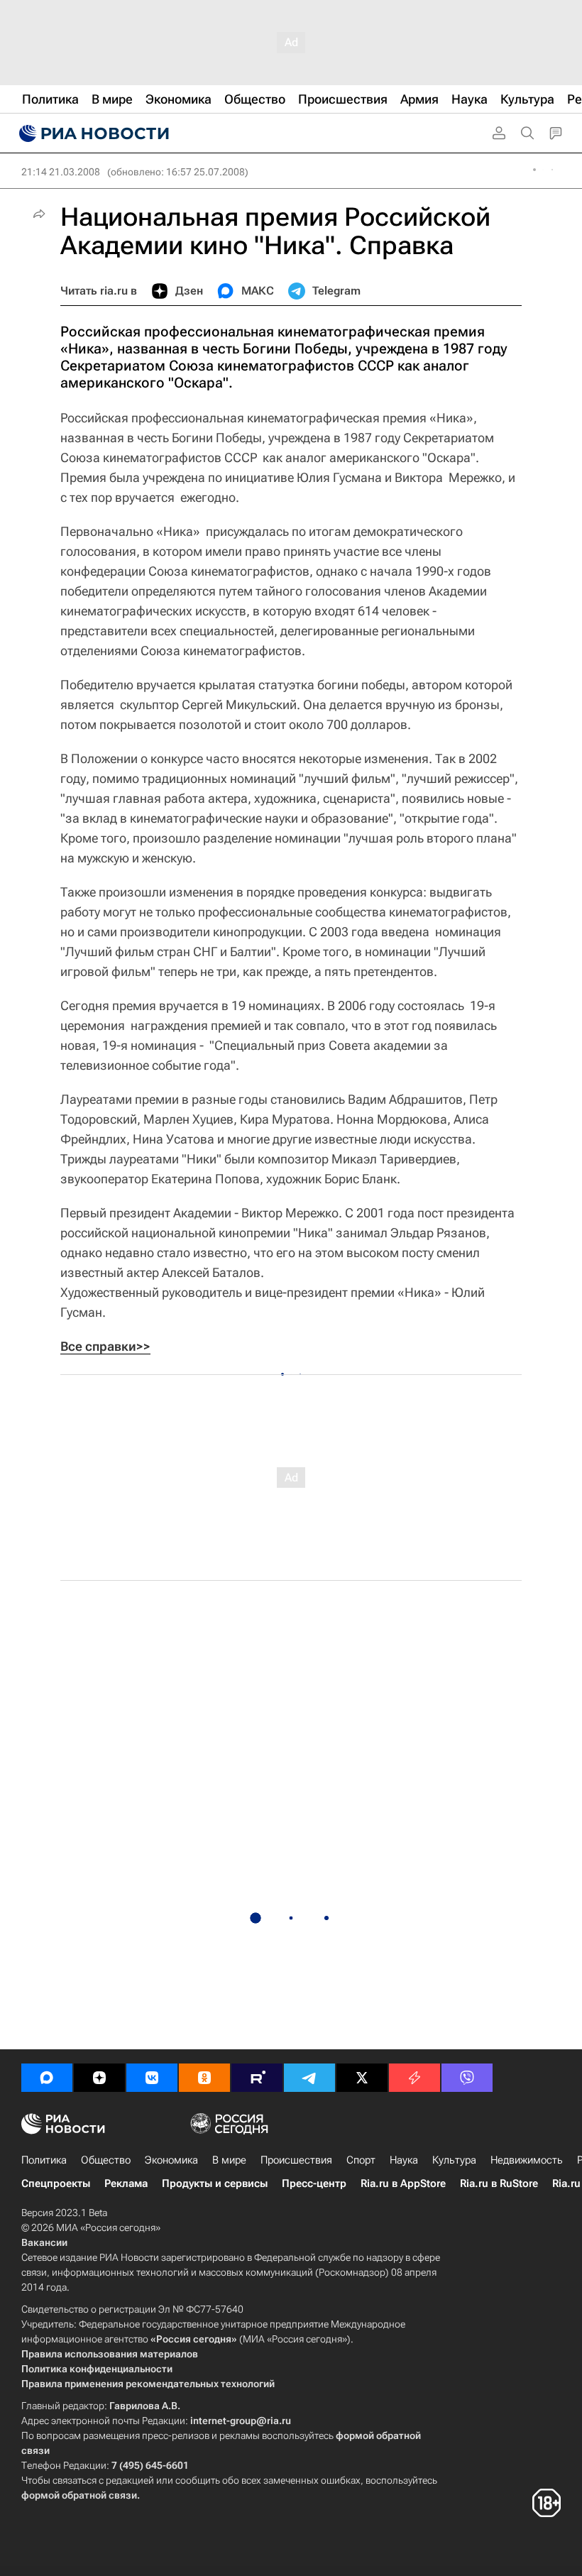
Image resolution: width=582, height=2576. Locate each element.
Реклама (126, 2183)
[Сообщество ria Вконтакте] (152, 2078)
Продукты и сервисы (215, 2183)
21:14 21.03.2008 (61, 172)
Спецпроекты (56, 2183)
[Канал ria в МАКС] (47, 2078)
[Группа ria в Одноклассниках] (204, 2078)
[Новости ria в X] (362, 2078)
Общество (106, 2160)
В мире (229, 2160)
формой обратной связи (79, 2495)
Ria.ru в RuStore (499, 2183)
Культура (454, 2160)
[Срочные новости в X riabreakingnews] (414, 2078)
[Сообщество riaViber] (467, 2078)
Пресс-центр (314, 2183)
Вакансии (44, 2242)
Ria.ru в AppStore (403, 2183)
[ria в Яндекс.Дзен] (99, 2078)
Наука (404, 2160)
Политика (44, 2160)
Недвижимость (527, 2160)
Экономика (171, 2160)
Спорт (361, 2160)
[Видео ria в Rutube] (257, 2078)
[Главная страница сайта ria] (92, 133)
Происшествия (296, 2160)
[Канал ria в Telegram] (309, 2078)
